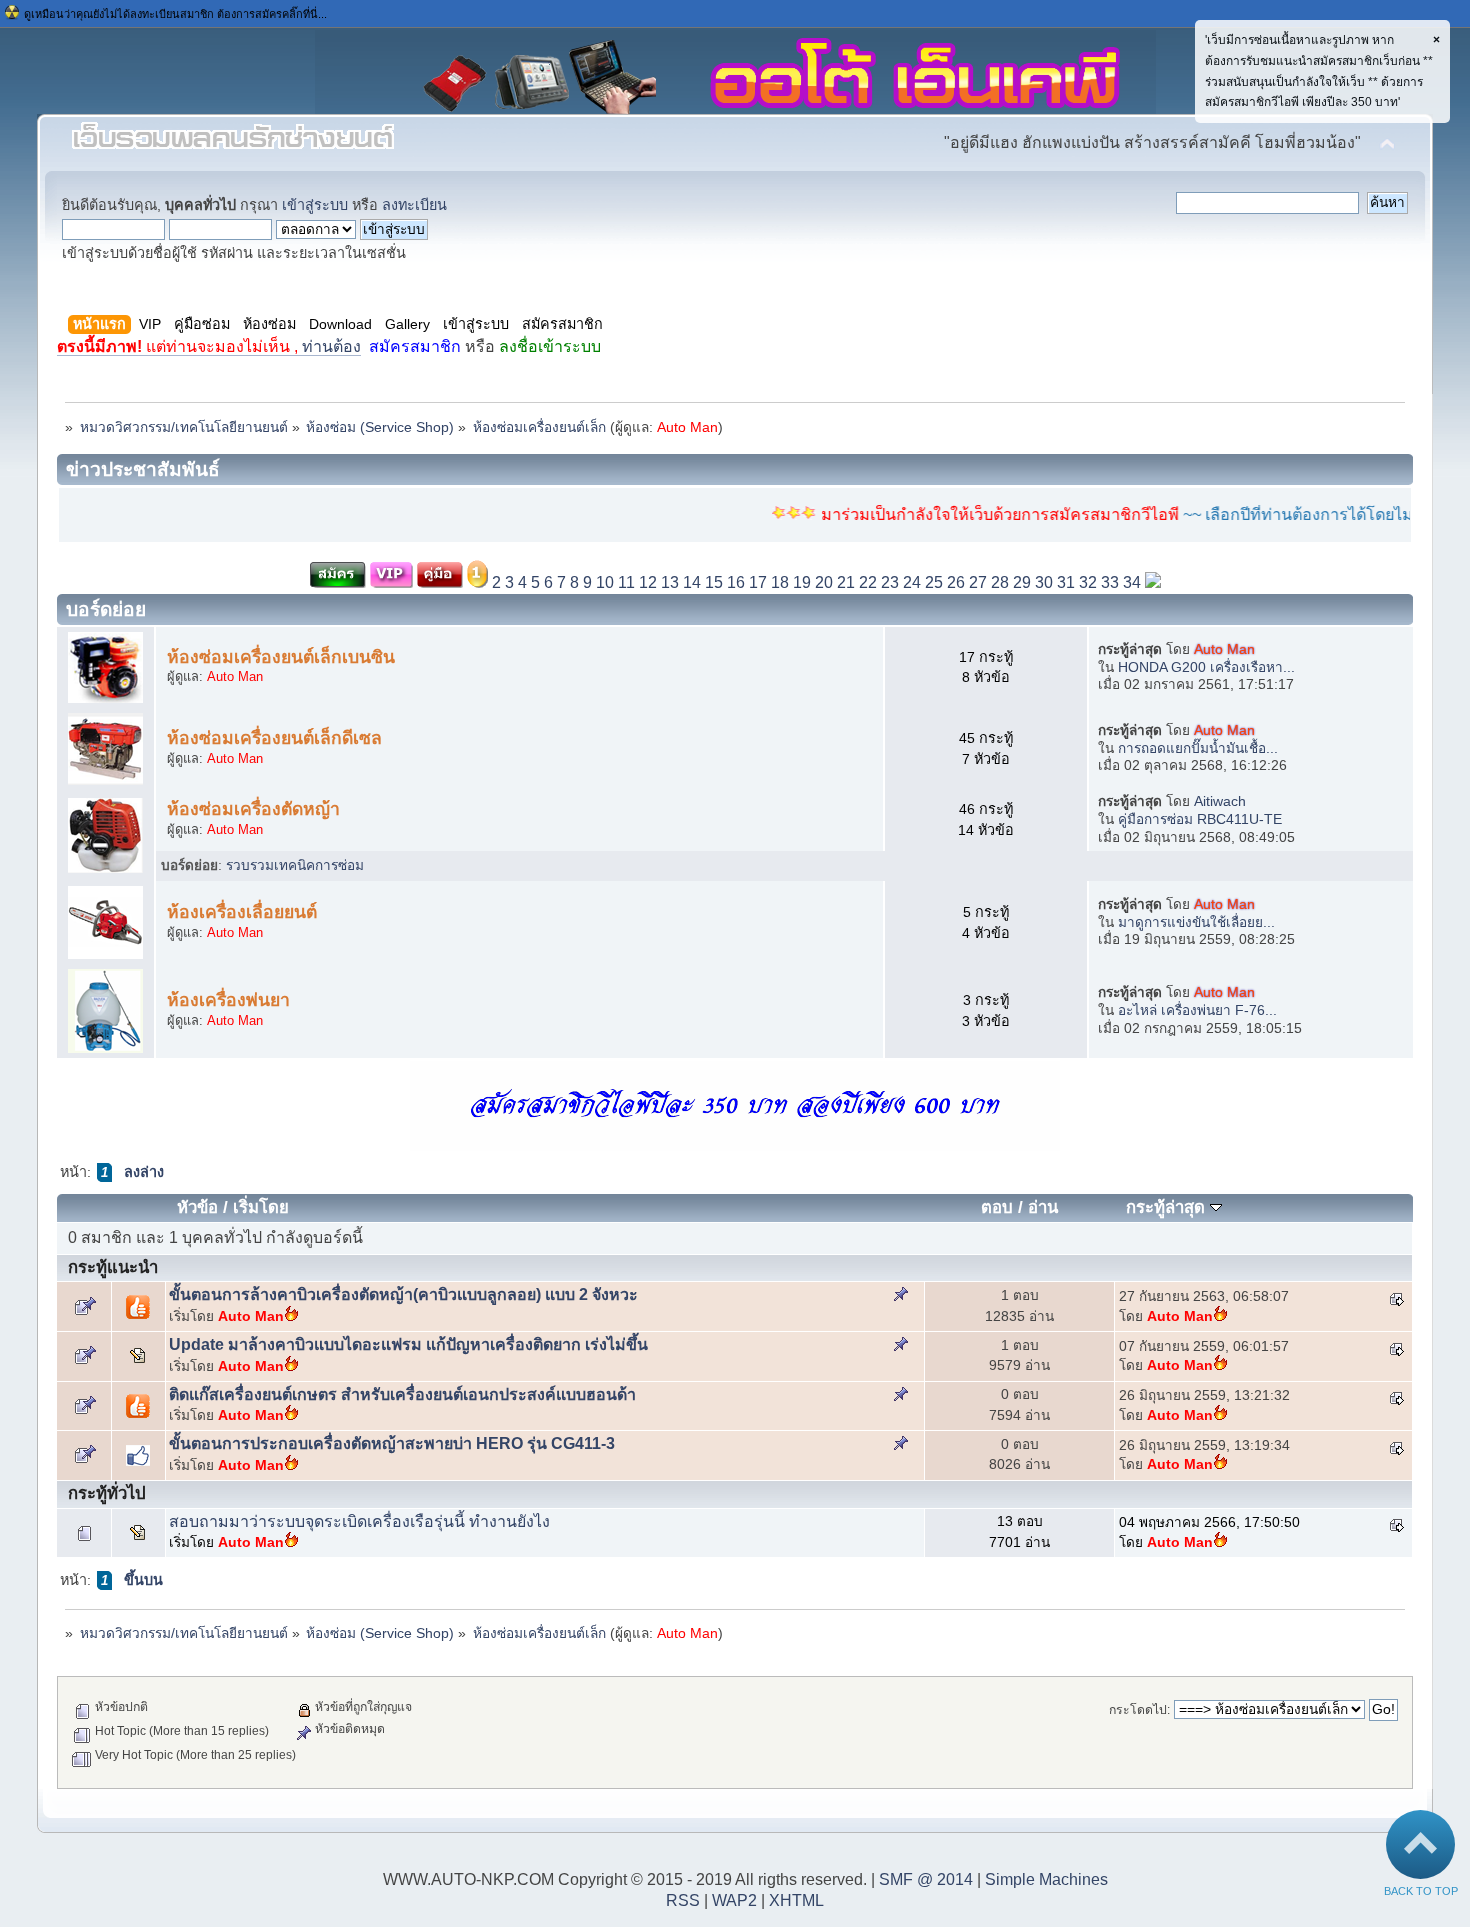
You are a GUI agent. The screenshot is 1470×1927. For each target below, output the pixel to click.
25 (934, 582)
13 (670, 582)
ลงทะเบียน (414, 205)
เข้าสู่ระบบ (315, 205)
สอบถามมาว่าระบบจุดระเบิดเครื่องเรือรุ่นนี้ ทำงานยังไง (359, 1521)
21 (846, 582)
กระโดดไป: (1139, 1710)
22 (868, 582)
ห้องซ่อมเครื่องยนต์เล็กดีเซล (274, 738)
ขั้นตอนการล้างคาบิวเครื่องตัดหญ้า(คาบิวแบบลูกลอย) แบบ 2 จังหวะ (403, 1294)
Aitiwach (1220, 801)
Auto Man (687, 427)
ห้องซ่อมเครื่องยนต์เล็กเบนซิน (281, 657)
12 (648, 582)
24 (912, 582)
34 (1132, 582)
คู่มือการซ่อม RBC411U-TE (1200, 819)
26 (956, 582)
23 (890, 582)
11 (626, 582)
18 (780, 582)
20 (824, 582)
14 (692, 582)
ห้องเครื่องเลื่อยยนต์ (242, 912)
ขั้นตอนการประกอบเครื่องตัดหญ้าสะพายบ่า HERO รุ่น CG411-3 (392, 1443)
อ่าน (1043, 1207)
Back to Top (1421, 1891)
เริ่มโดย (261, 1207)
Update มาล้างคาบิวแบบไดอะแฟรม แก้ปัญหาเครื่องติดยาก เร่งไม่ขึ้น (408, 1344)
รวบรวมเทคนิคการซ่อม (295, 865)
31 (1066, 582)
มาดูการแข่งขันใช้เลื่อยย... (1196, 922)
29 (1022, 582)
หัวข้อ (197, 1207)
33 (1110, 582)
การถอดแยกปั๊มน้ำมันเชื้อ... (1198, 748)
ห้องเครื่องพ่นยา (228, 1000)
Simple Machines (1046, 1879)
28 (1000, 582)
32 (1088, 582)
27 (978, 582)
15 (714, 582)
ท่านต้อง (209, 346)
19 (802, 582)
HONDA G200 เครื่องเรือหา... (1206, 667)
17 (758, 582)
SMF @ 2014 (926, 1879)
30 (1044, 582)
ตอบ (997, 1207)
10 (605, 582)
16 (736, 582)
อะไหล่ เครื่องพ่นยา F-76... (1197, 1010)
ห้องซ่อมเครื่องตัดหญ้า (253, 809)
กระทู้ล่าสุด (1168, 1207)
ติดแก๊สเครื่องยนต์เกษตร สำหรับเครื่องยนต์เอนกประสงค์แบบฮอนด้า (402, 1394)
